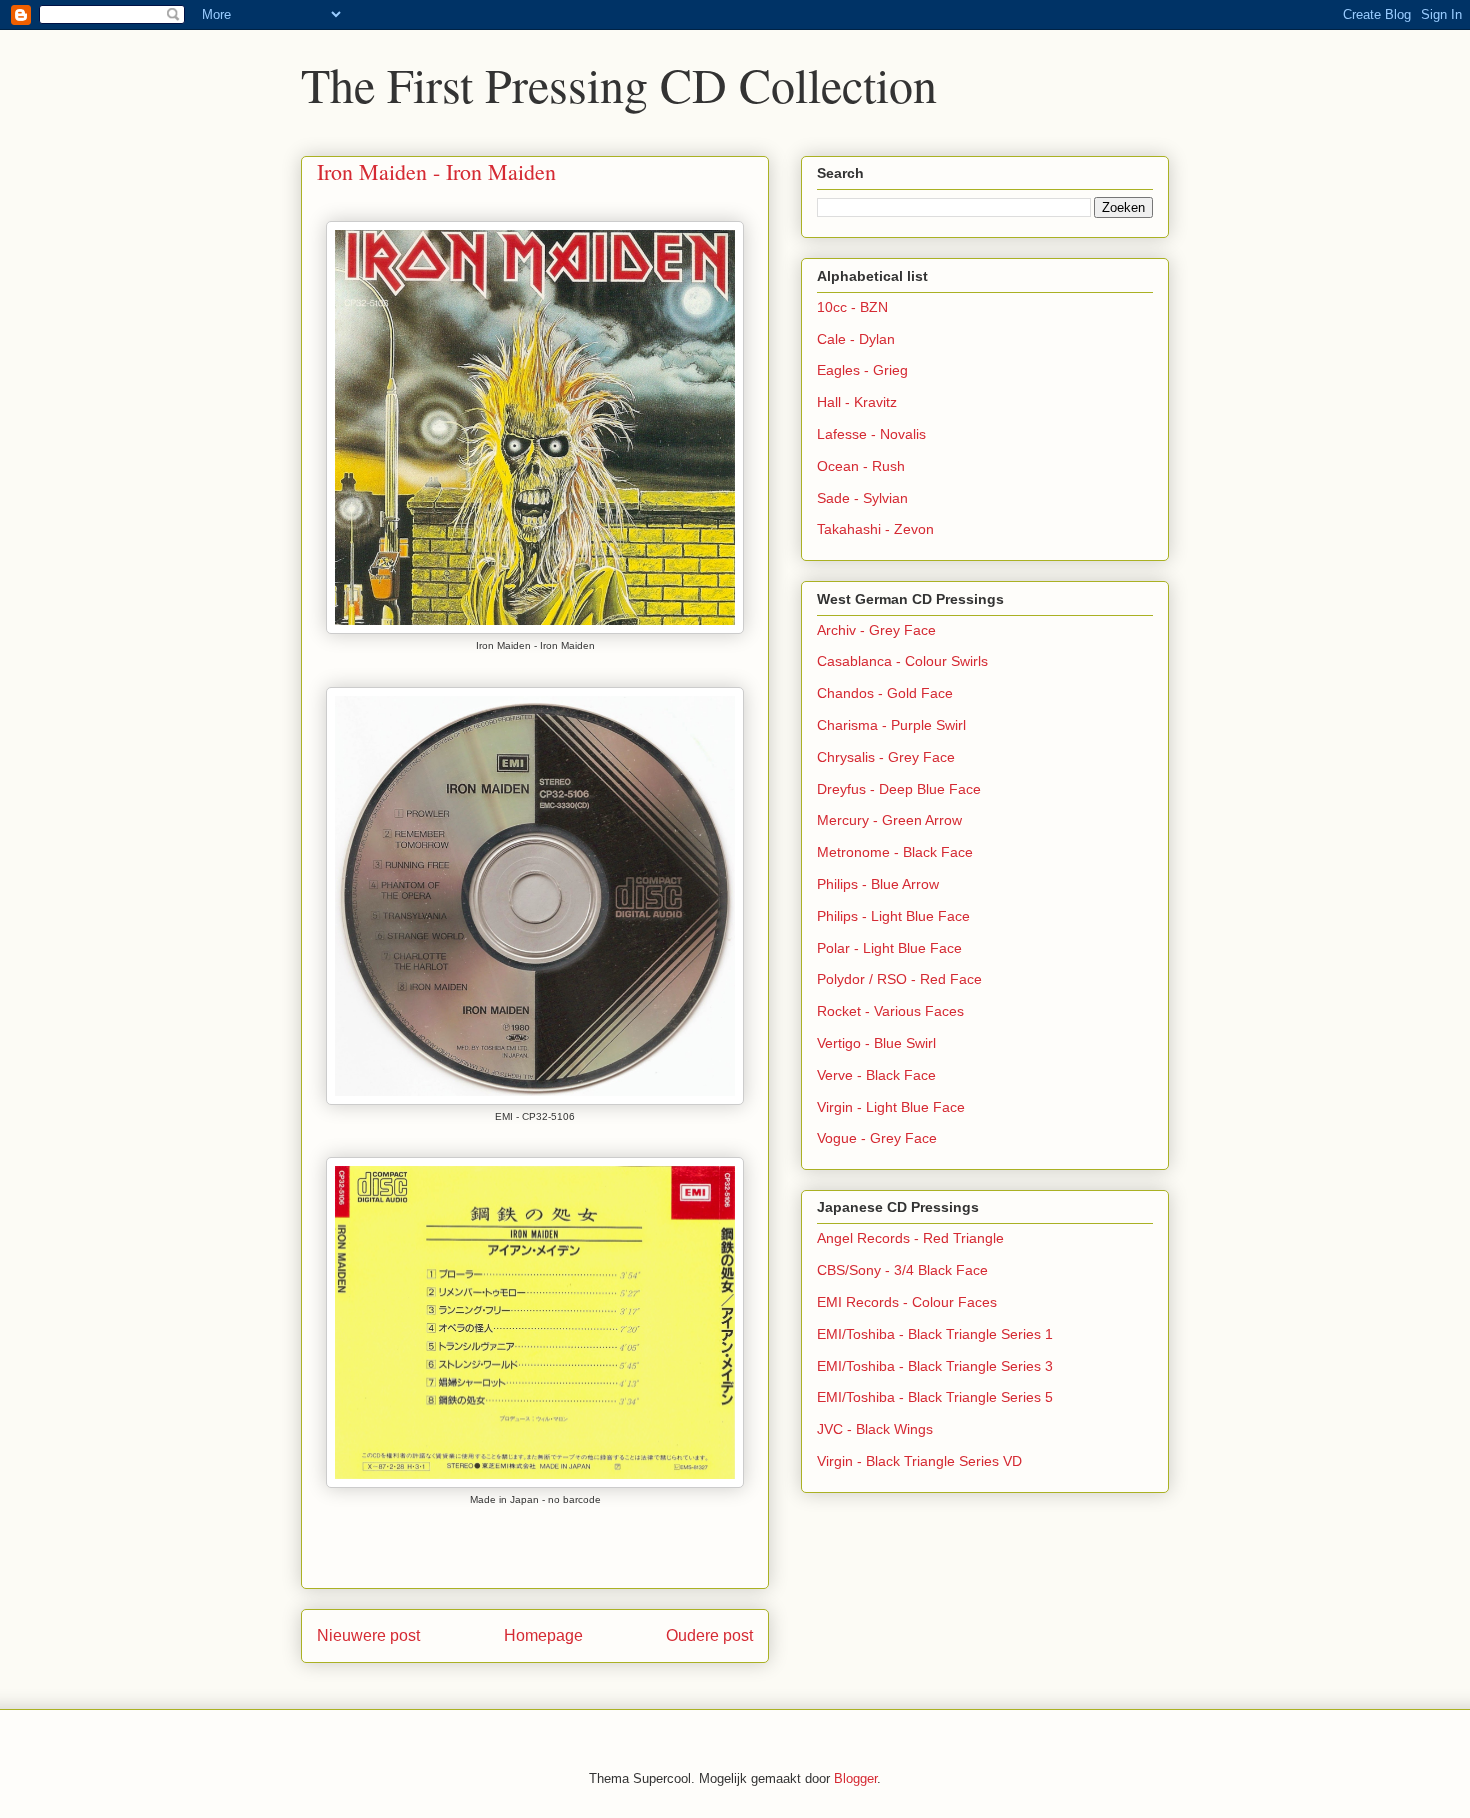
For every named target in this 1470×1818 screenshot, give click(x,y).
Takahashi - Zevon (875, 529)
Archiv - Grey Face (876, 630)
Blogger (855, 1778)
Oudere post (709, 1635)
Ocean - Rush (861, 466)
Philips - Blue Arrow (878, 884)
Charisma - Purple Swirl (891, 725)
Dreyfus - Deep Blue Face (899, 789)
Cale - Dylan (856, 339)
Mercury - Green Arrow (889, 820)
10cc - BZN (852, 307)
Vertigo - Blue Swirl (876, 1043)
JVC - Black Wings (875, 1429)
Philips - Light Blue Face (893, 916)
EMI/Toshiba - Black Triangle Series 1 (935, 1334)
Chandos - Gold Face (885, 693)
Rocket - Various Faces (890, 1011)
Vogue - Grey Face (877, 1138)
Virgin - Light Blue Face (891, 1107)
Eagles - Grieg (862, 370)
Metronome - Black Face (895, 852)
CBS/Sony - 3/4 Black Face (902, 1270)
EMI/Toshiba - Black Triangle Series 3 (935, 1366)
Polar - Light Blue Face (889, 948)
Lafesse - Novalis (871, 434)
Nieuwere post (368, 1635)
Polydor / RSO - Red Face (899, 979)
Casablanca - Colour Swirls (902, 661)
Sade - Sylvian (862, 498)
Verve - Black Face (876, 1075)
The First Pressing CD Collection (619, 84)
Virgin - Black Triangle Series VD (919, 1461)
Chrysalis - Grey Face (886, 757)
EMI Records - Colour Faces (907, 1302)
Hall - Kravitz (857, 402)
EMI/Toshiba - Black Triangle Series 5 (935, 1397)
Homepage (543, 1635)
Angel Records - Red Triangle (910, 1238)
